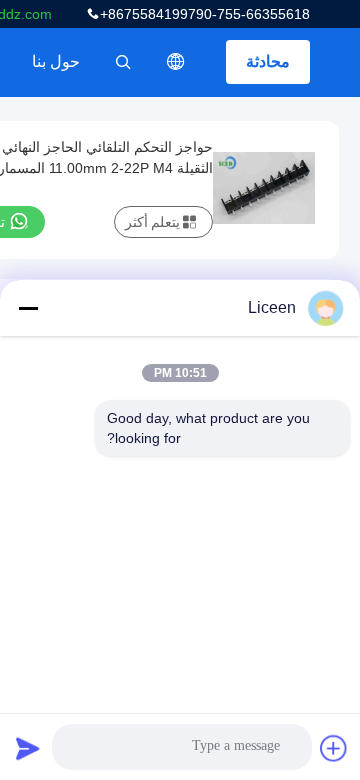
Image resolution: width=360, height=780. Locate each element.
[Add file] (334, 748)
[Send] (28, 748)
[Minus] (28, 308)
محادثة (268, 61)
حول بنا (56, 61)
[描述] (176, 62)
